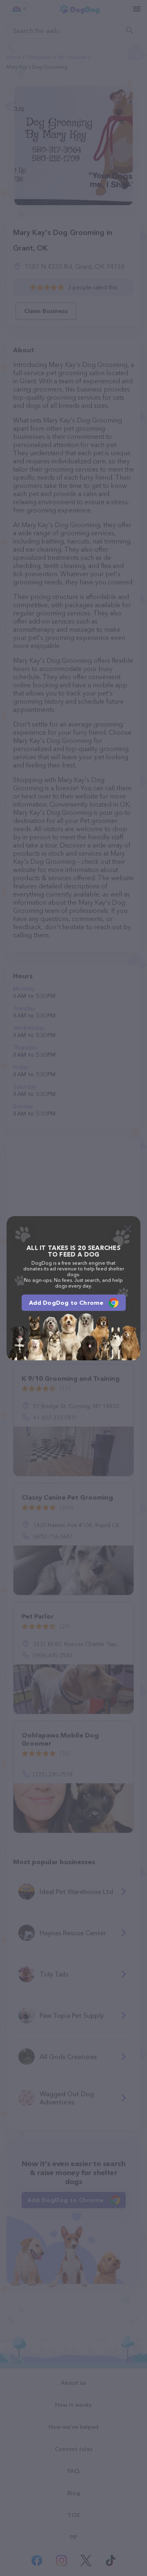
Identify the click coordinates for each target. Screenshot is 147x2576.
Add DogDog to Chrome (66, 1303)
